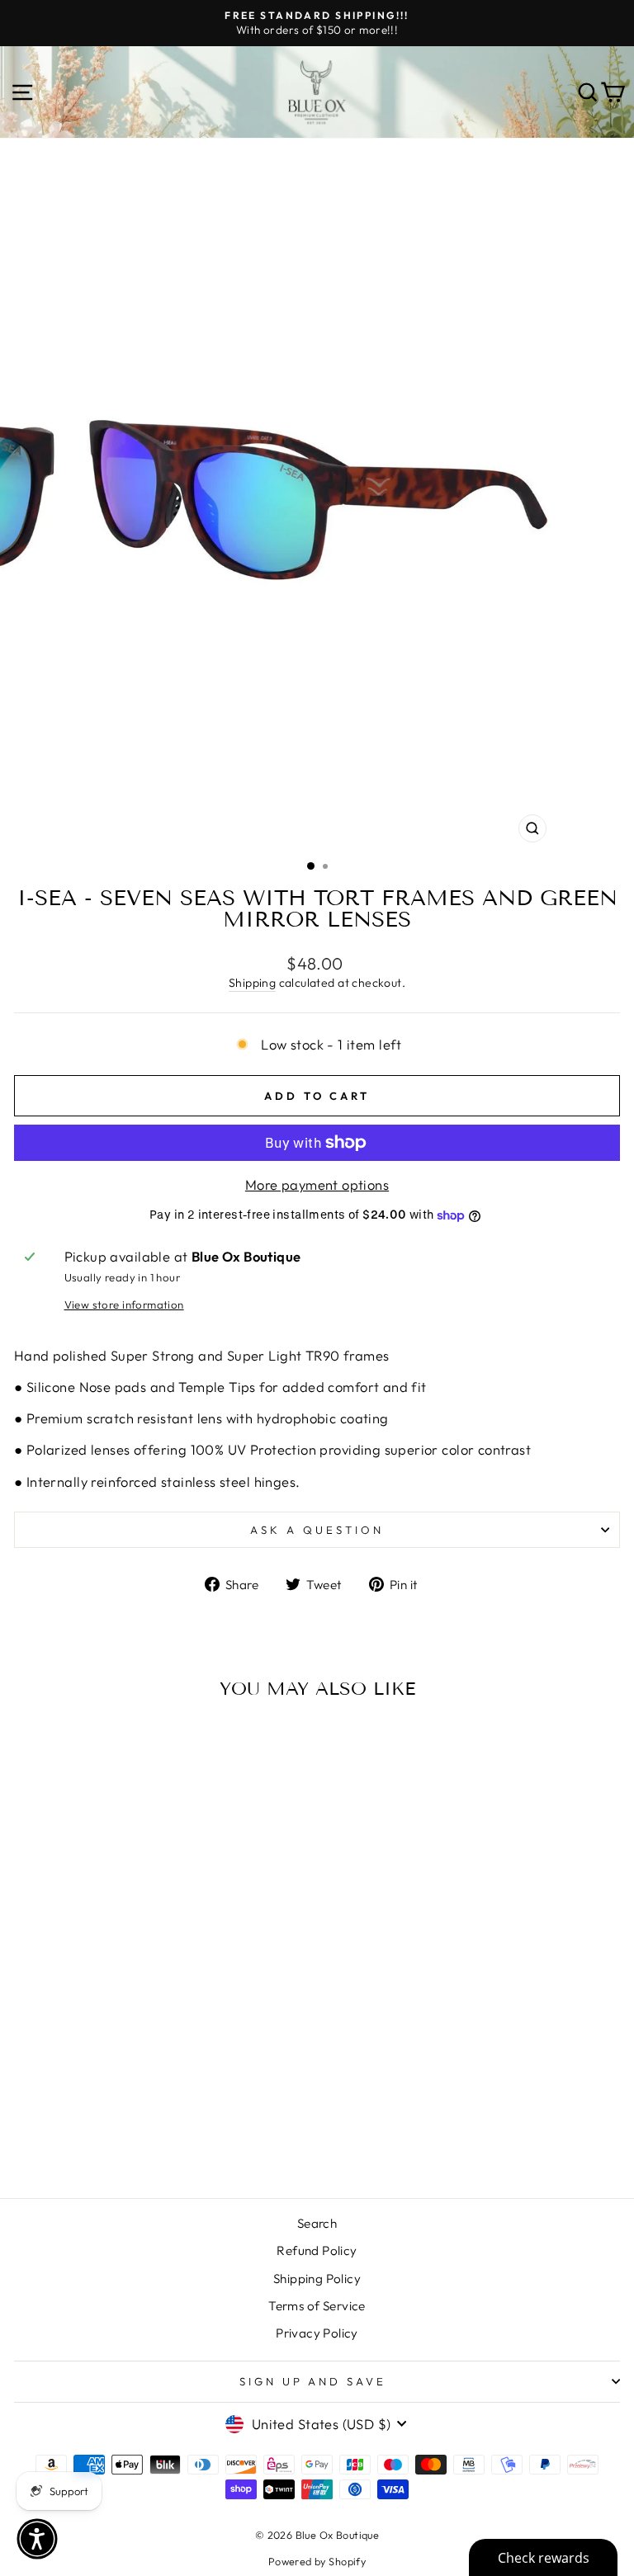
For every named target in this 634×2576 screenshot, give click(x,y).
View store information (124, 1305)
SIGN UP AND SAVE (313, 2381)
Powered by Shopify (317, 2561)
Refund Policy (317, 2250)
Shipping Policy (317, 2279)
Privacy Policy (317, 2333)
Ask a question (317, 1530)
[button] (37, 2539)
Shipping (252, 983)
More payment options (317, 1184)
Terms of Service (317, 2306)
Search (317, 2223)
